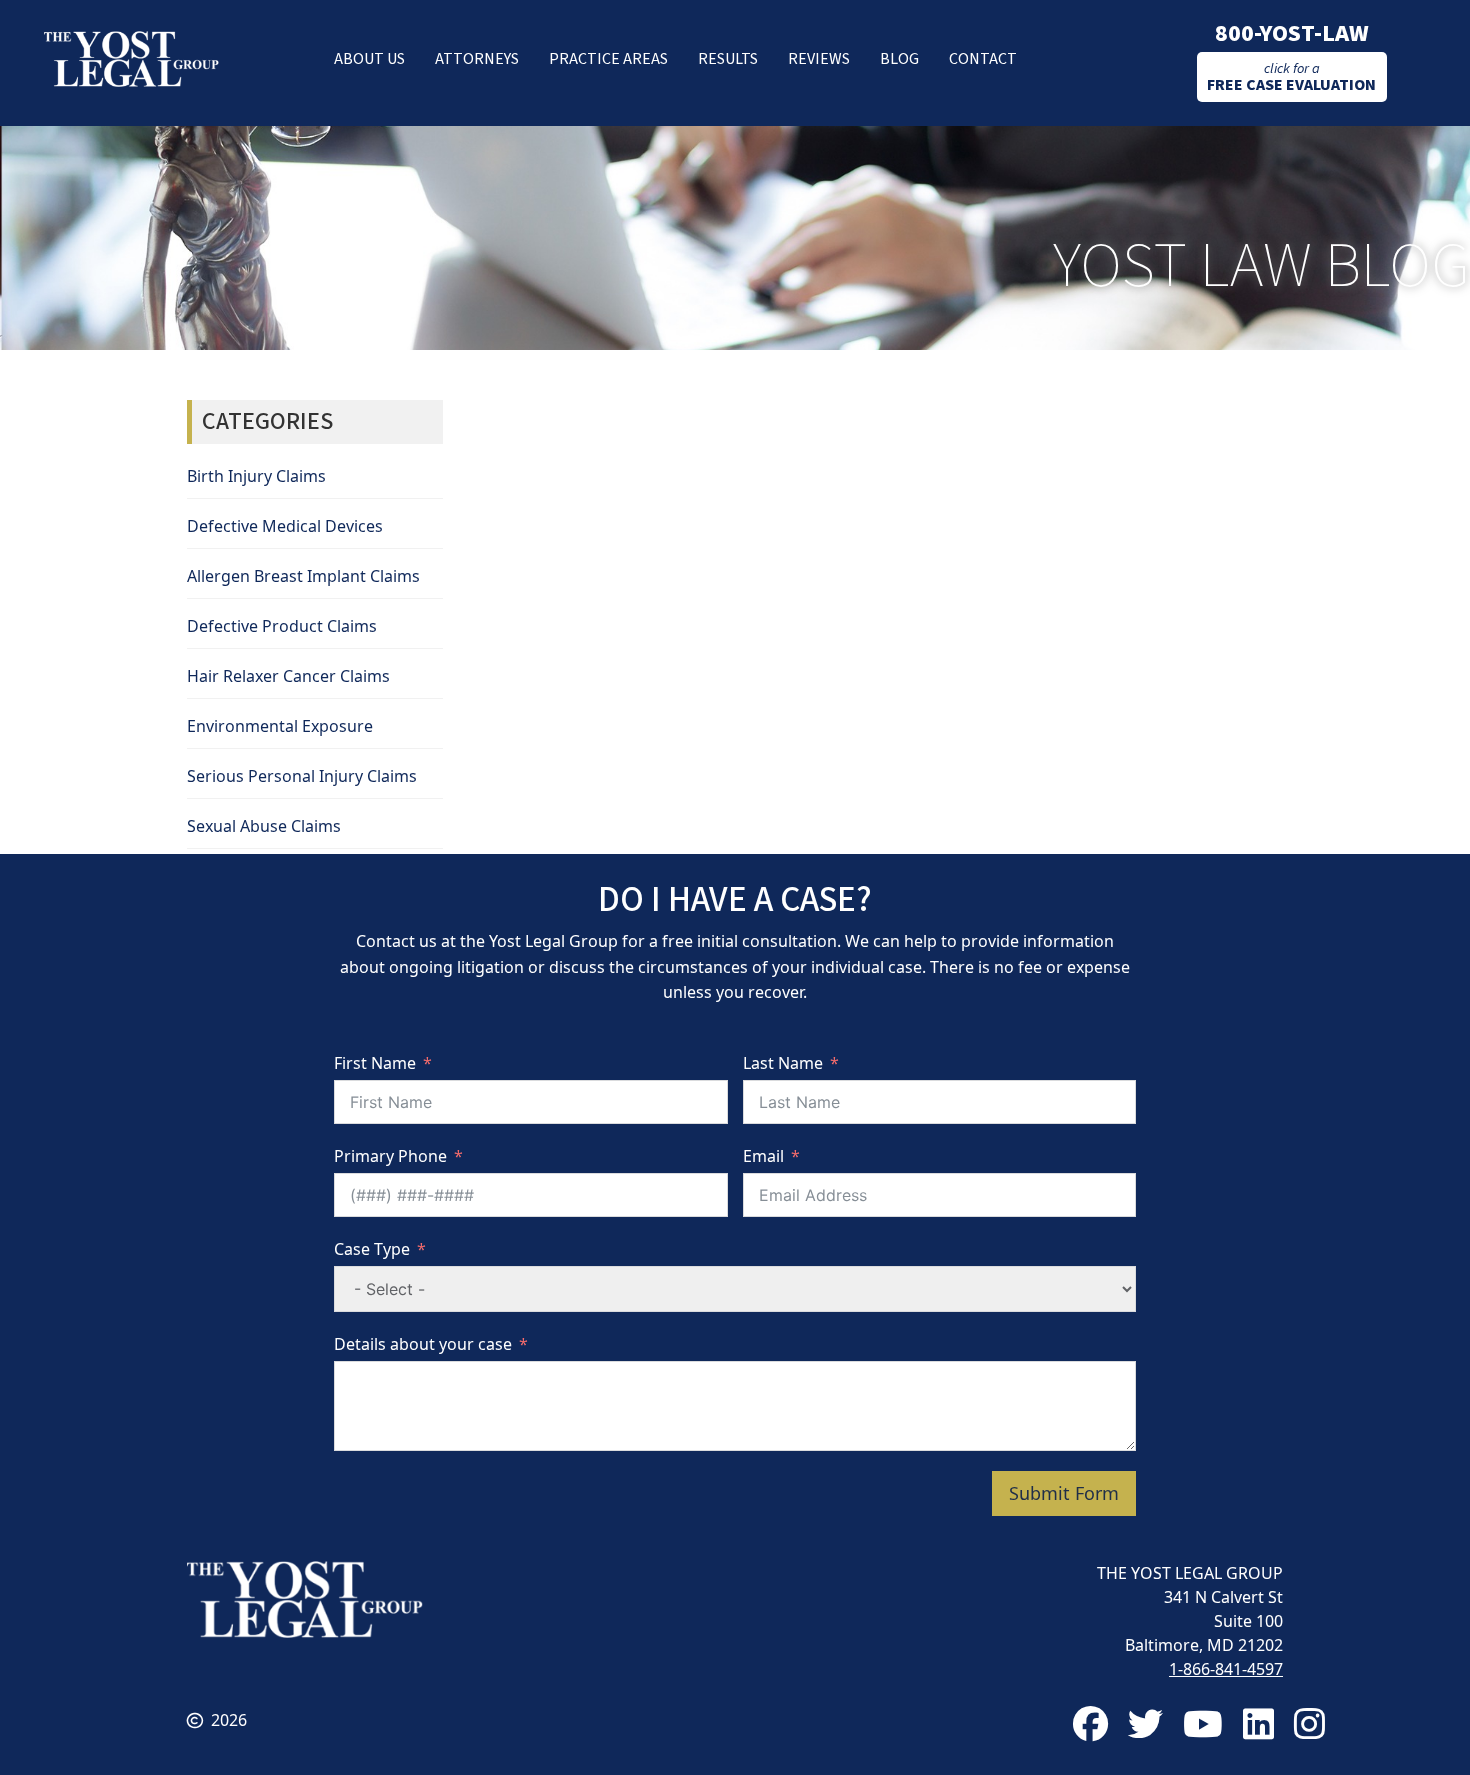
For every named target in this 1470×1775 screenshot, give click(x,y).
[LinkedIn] (1258, 1723)
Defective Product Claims (282, 626)
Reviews (819, 59)
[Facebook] (1090, 1723)
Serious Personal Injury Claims (302, 776)
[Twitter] (1145, 1723)
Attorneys (477, 59)
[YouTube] (1203, 1723)
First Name (375, 1063)
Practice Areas (608, 59)
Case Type (372, 1249)
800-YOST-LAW (1292, 33)
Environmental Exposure (280, 726)
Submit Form (1064, 1493)
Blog (899, 59)
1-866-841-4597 (1226, 1669)
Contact (983, 59)
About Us (369, 59)
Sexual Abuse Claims (264, 826)
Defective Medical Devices (285, 526)
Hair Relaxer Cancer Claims (288, 676)
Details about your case (423, 1344)
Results (728, 59)
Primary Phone (390, 1156)
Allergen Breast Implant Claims (303, 576)
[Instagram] (1309, 1723)
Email (763, 1156)
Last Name (783, 1063)
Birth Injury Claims (256, 476)
